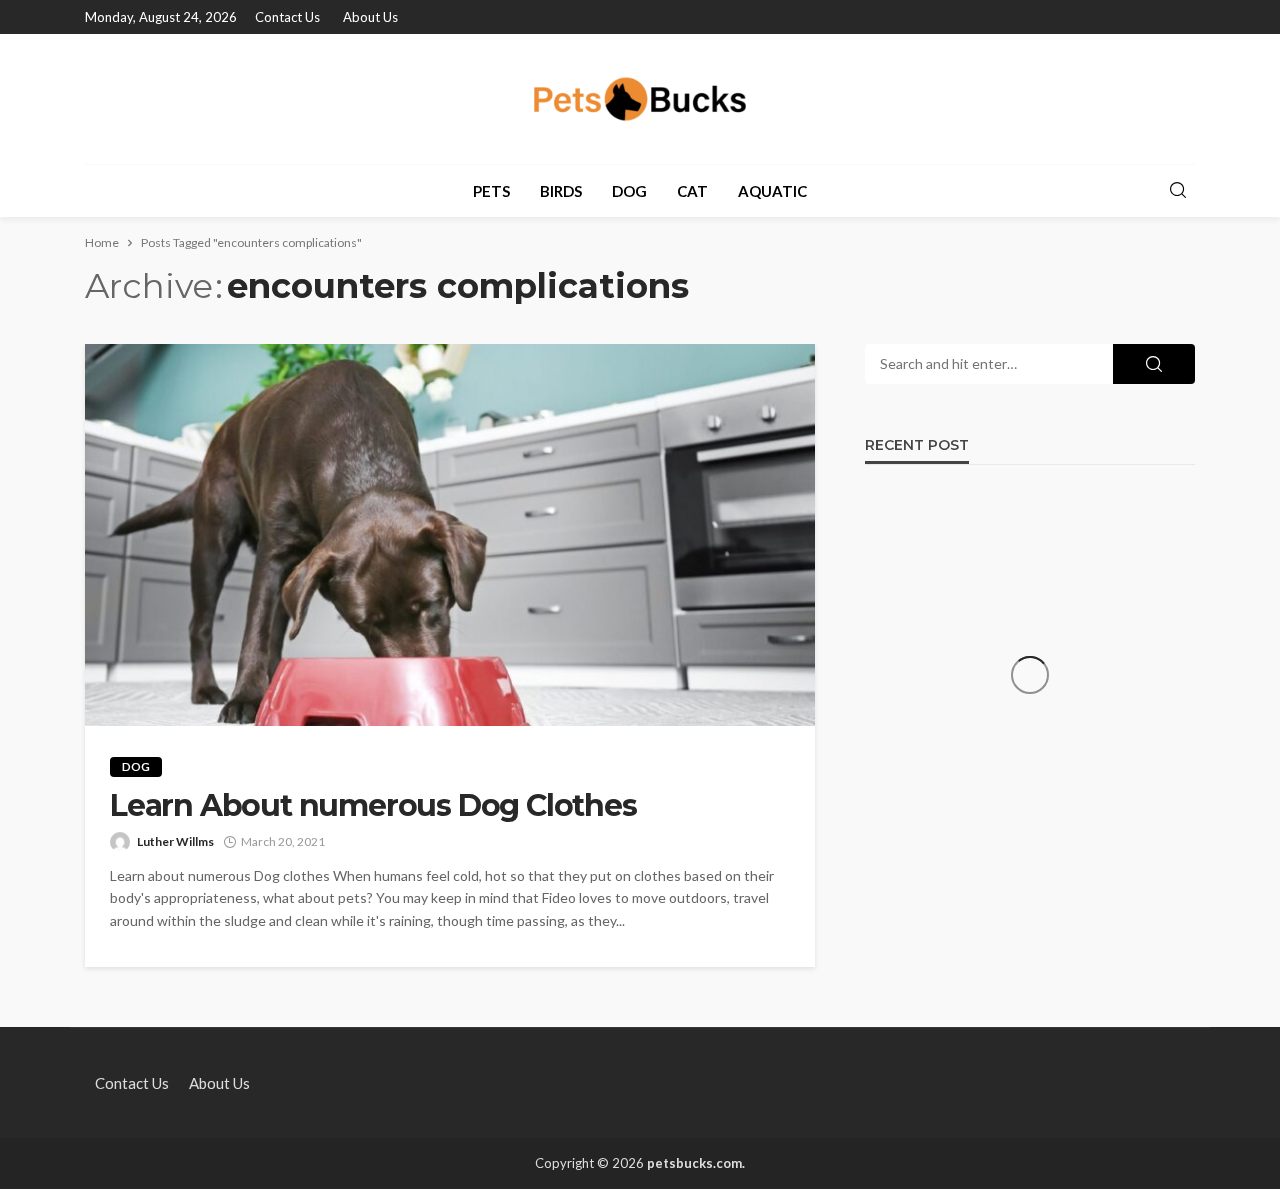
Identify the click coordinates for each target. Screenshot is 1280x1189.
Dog (629, 191)
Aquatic (772, 191)
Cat (692, 191)
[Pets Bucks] (640, 99)
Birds (561, 191)
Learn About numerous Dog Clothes (373, 806)
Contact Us (287, 17)
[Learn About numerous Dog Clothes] (450, 535)
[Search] (1178, 191)
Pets (491, 191)
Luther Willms (175, 841)
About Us (370, 17)
